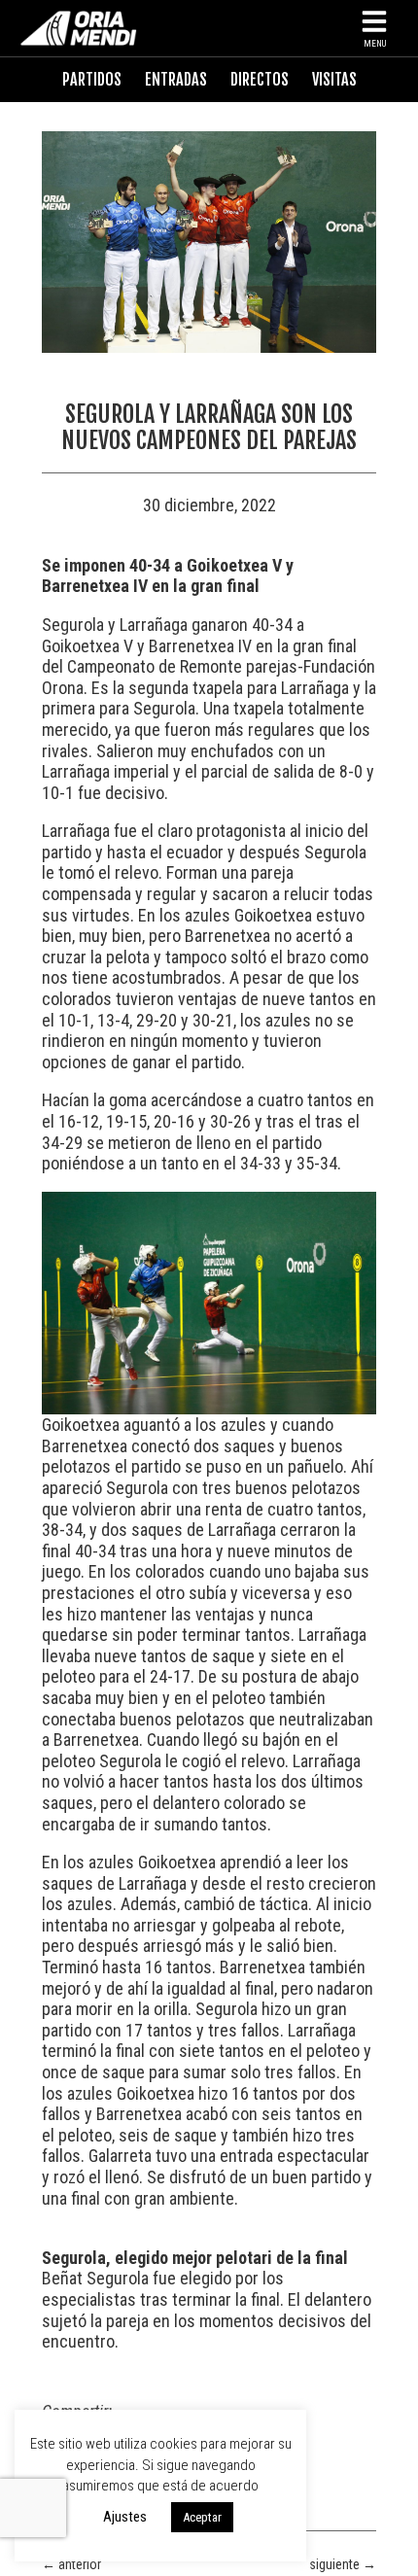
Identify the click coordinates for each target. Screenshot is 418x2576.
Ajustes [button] (125, 2517)
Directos (260, 80)
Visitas (334, 80)
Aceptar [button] (202, 2517)
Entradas (176, 80)
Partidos (92, 80)
